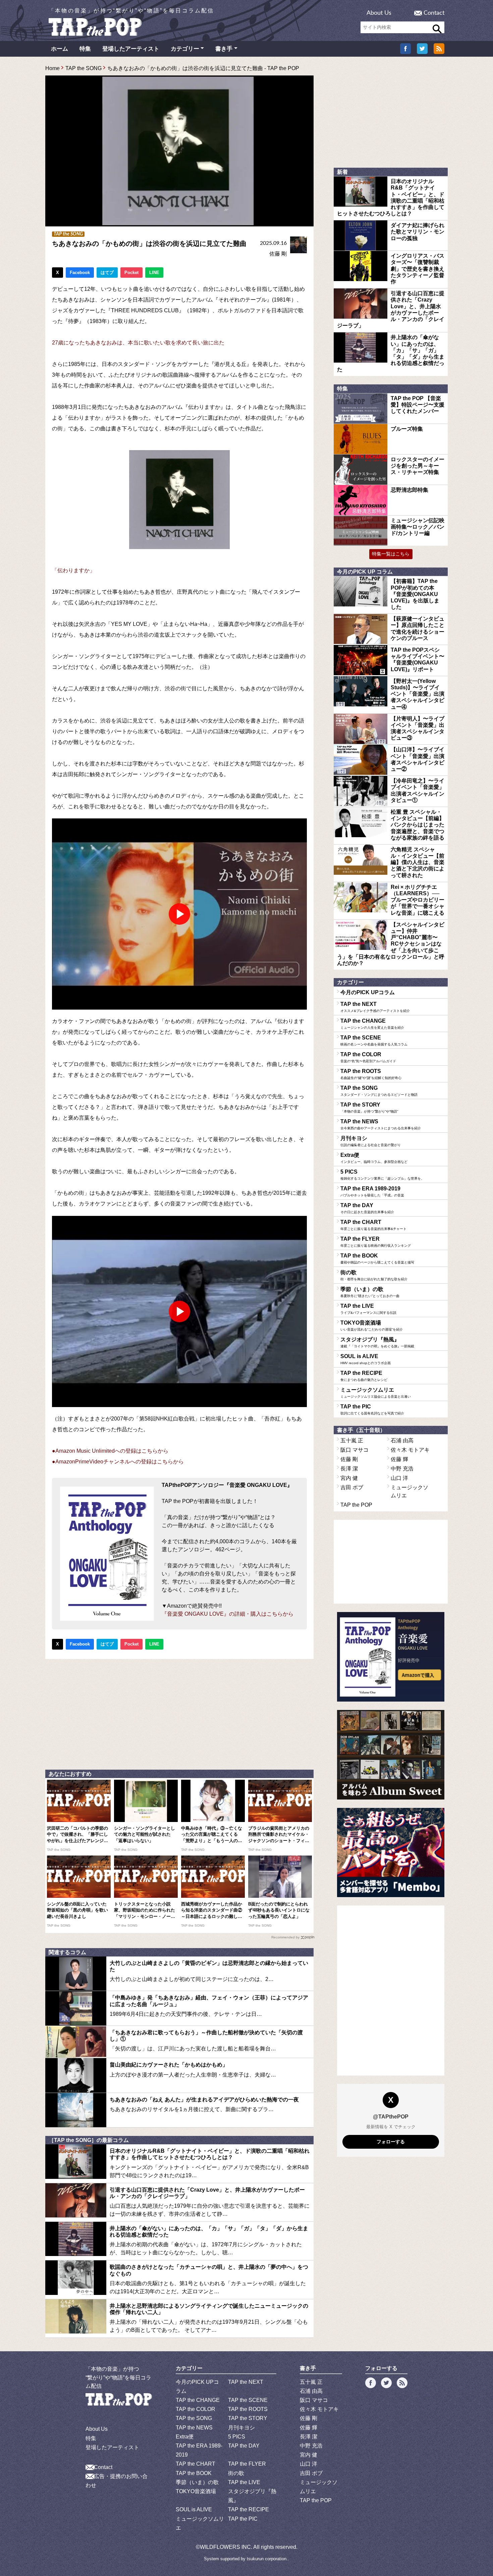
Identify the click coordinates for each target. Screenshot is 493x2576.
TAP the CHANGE (372, 1024)
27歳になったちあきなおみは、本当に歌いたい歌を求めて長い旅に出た (138, 343)
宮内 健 (349, 1478)
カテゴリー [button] (185, 49)
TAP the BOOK (377, 1258)
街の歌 (374, 1275)
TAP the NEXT (375, 1007)
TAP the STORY (369, 1108)
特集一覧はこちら (391, 554)
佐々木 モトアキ (410, 1450)
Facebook (80, 273)
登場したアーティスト (131, 49)
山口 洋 (399, 1478)
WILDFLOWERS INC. (226, 2547)
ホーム (60, 49)
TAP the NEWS (381, 1124)
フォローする (391, 2142)
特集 (85, 49)
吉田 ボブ (352, 1487)
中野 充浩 (402, 1469)
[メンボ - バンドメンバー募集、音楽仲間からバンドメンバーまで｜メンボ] (391, 1853)
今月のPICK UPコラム (368, 992)
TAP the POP (356, 1505)
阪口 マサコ (354, 1450)
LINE (154, 273)
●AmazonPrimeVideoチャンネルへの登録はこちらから (118, 1462)
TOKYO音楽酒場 (372, 1326)
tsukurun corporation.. (268, 2559)
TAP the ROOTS (371, 1074)
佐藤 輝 (399, 1459)
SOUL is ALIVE (366, 1359)
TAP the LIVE (368, 1309)
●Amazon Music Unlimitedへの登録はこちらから (110, 1451)
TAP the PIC (372, 1409)
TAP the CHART (373, 1225)
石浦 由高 (402, 1440)
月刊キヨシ (371, 1141)
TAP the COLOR (368, 1057)
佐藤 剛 (278, 254)
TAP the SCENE (374, 1040)
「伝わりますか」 (73, 570)
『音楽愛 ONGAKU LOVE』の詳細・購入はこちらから (228, 1614)
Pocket (131, 273)
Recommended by (285, 1937)
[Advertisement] (179, 1713)
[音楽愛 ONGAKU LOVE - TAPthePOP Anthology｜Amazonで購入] (391, 1657)
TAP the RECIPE (364, 1376)
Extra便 (374, 1158)
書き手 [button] (224, 49)
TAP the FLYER (376, 1242)
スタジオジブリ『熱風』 (377, 1342)
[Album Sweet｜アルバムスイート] (391, 1755)
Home (52, 68)
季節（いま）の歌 (370, 1292)
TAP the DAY (367, 1208)
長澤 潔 (349, 1469)
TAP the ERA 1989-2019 (372, 1191)
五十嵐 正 (352, 1440)
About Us (379, 13)
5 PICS (382, 1175)
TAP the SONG (84, 68)
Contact (434, 13)
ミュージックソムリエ (376, 1393)
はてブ (107, 273)
